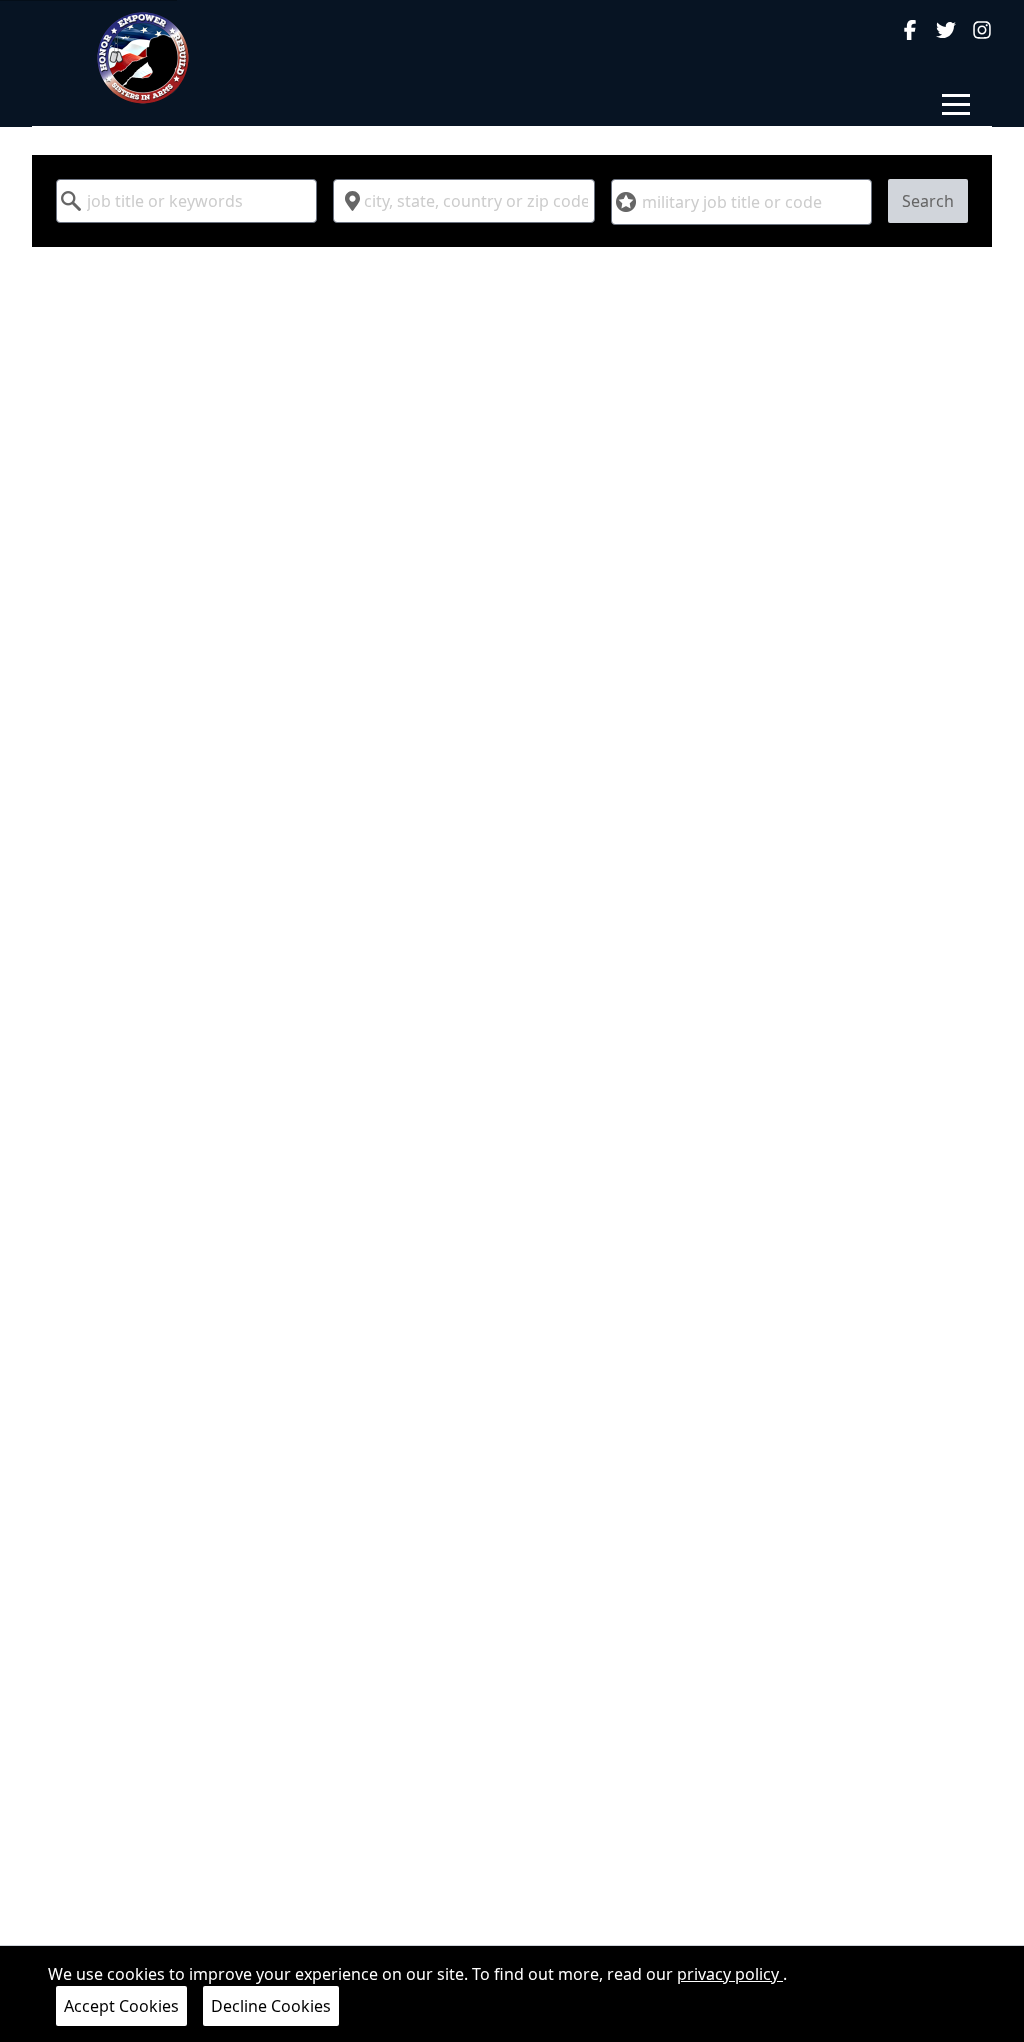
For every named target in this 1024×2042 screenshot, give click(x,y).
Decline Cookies (271, 2006)
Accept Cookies (121, 2006)
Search (928, 201)
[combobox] (186, 201)
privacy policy (730, 1974)
